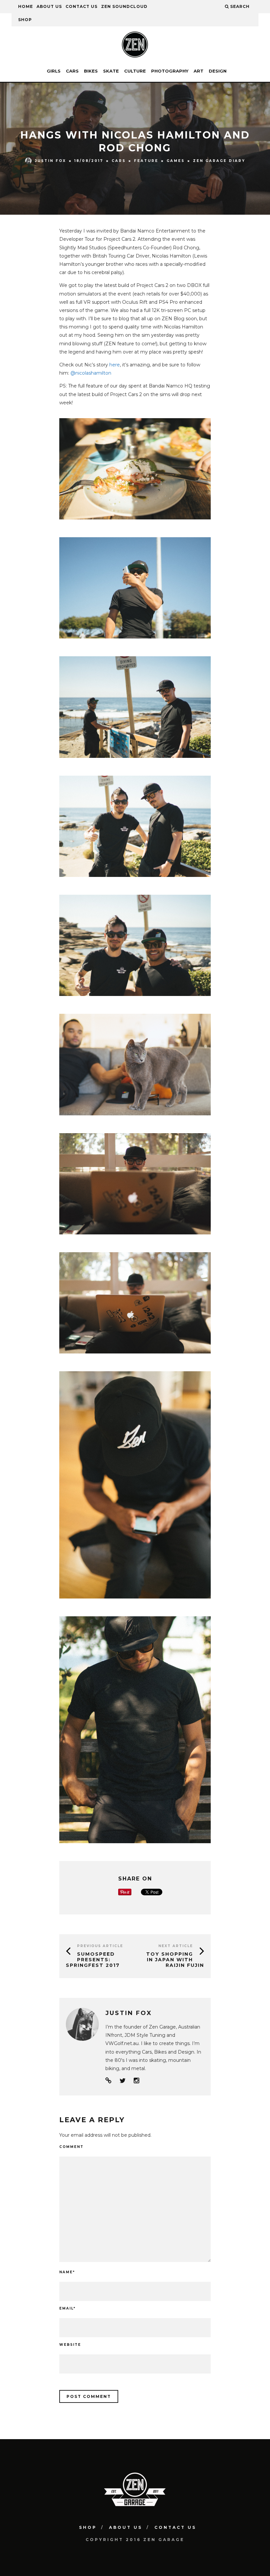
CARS (72, 71)
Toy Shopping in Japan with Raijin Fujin (175, 1960)
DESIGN (218, 71)
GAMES (176, 161)
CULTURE (135, 71)
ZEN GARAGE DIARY (219, 161)
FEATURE (146, 161)
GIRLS (54, 71)
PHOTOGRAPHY (170, 71)
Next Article (176, 1946)
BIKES (91, 71)
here (115, 365)
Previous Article (100, 1946)
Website (70, 2345)
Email (67, 2308)
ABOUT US (49, 6)
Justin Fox (51, 160)
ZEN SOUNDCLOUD (124, 6)
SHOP (25, 20)
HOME (26, 6)
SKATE (111, 71)
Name (67, 2272)
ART (199, 71)
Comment (71, 2147)
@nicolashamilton (91, 373)
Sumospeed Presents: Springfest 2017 (93, 1960)
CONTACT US (81, 6)
